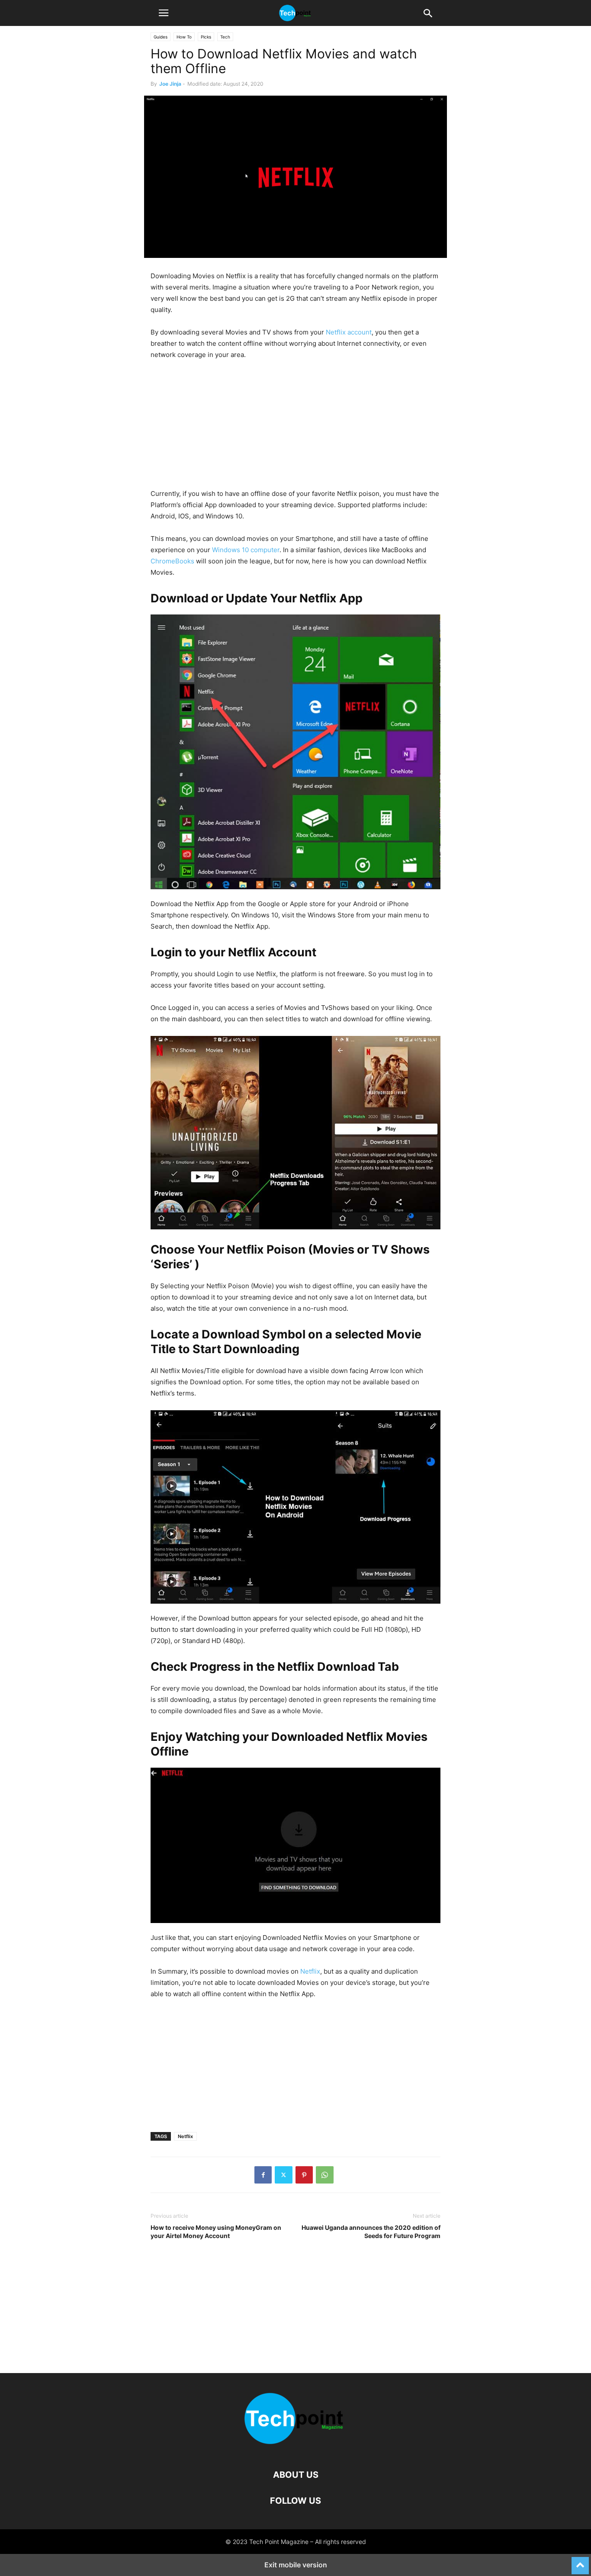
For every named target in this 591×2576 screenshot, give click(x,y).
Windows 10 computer (246, 550)
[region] (295, 428)
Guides (161, 37)
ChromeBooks (172, 561)
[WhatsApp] (325, 2175)
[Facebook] (263, 2175)
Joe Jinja (170, 84)
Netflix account (349, 332)
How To (184, 37)
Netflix (310, 1971)
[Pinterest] (304, 2175)
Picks (206, 37)
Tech (225, 37)
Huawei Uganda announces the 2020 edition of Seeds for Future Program (371, 2232)
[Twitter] (284, 2175)
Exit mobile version (296, 2565)
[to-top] (580, 2562)
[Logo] (295, 2449)
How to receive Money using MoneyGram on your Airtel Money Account (216, 2232)
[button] (164, 13)
